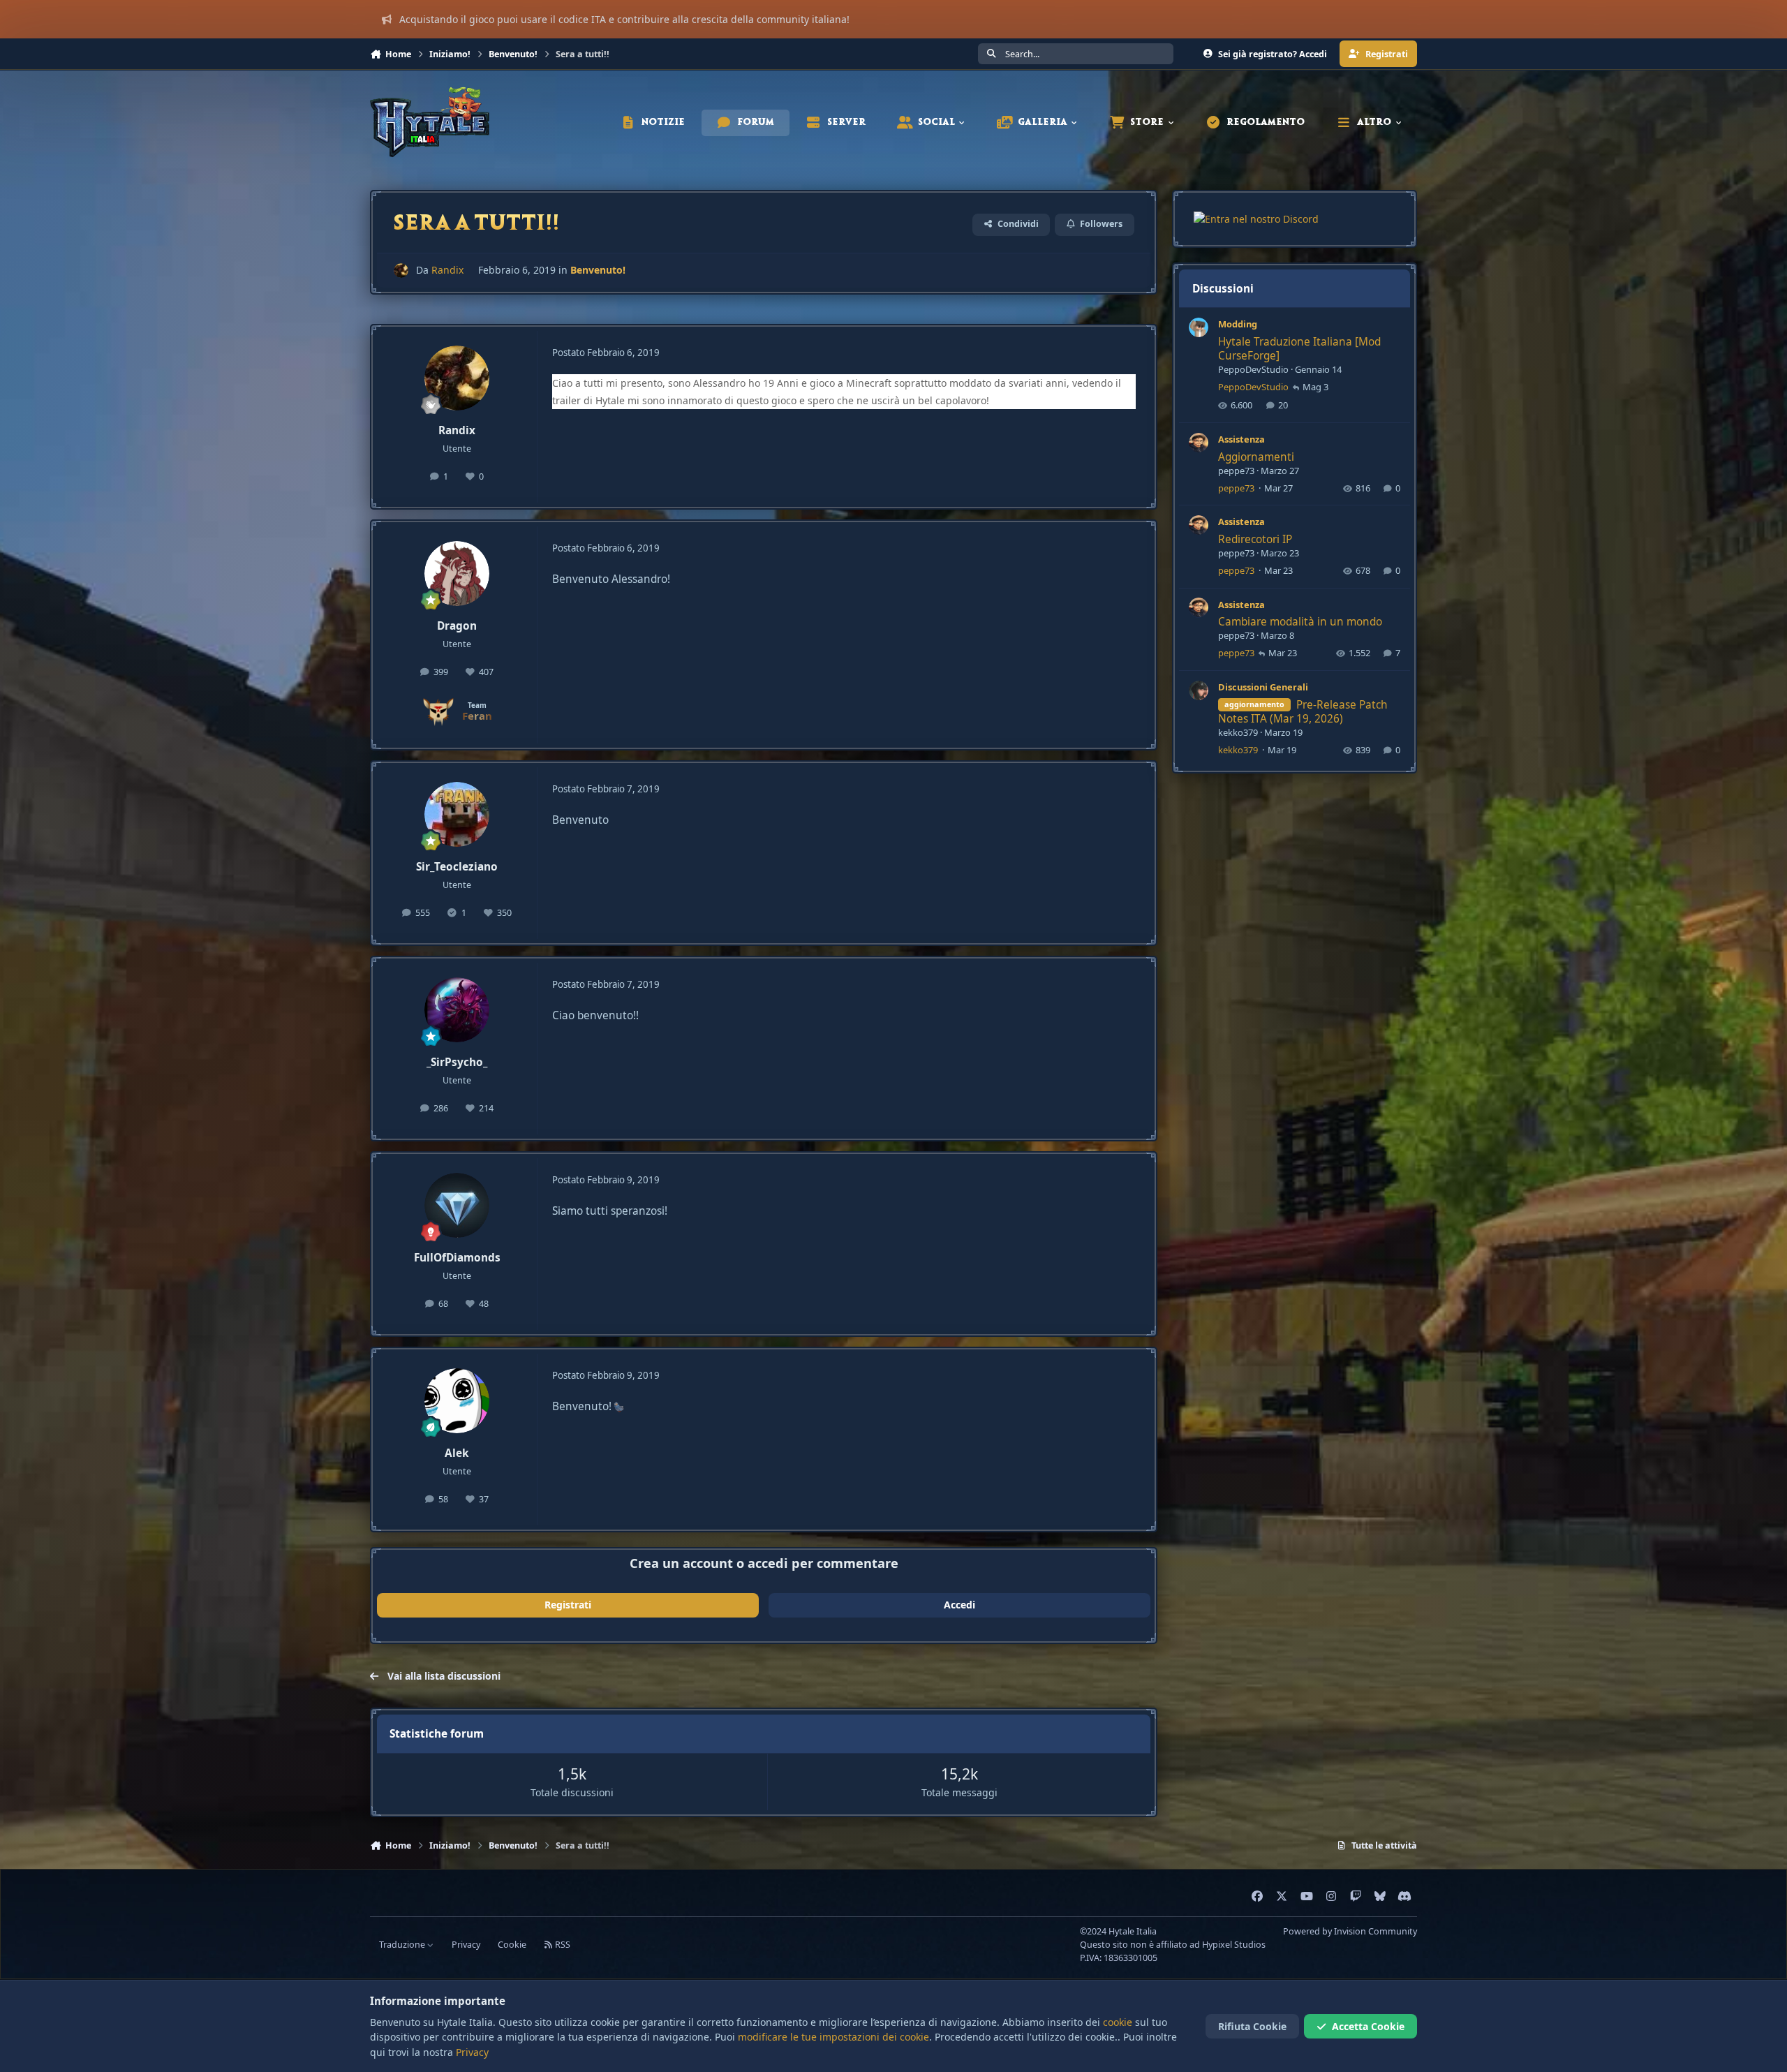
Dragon (457, 626)
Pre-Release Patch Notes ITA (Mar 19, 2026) (1303, 711)
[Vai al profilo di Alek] (457, 1401)
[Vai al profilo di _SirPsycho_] (457, 1010)
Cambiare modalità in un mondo (1300, 622)
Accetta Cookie (1368, 2026)
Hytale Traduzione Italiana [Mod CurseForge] (1299, 349)
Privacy (466, 1945)
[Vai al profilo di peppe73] (1199, 443)
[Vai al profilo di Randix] (401, 271)
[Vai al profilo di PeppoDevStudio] (1199, 327)
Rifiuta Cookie (1252, 2026)
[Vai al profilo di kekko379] (1199, 690)
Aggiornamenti (1256, 456)
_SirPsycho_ (457, 1062)
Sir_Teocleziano (457, 867)
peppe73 (1236, 470)
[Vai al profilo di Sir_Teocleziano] (457, 815)
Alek (457, 1453)
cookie (1118, 2022)
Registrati (568, 1605)
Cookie (512, 1945)
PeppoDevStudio (1253, 369)
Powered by (1350, 1931)
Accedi (959, 1605)
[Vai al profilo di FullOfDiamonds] (457, 1206)
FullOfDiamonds (457, 1258)
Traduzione (403, 1945)
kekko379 (1238, 732)
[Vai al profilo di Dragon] (457, 574)
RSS (562, 1945)
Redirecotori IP (1255, 539)
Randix (447, 270)
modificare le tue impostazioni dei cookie (833, 2037)
